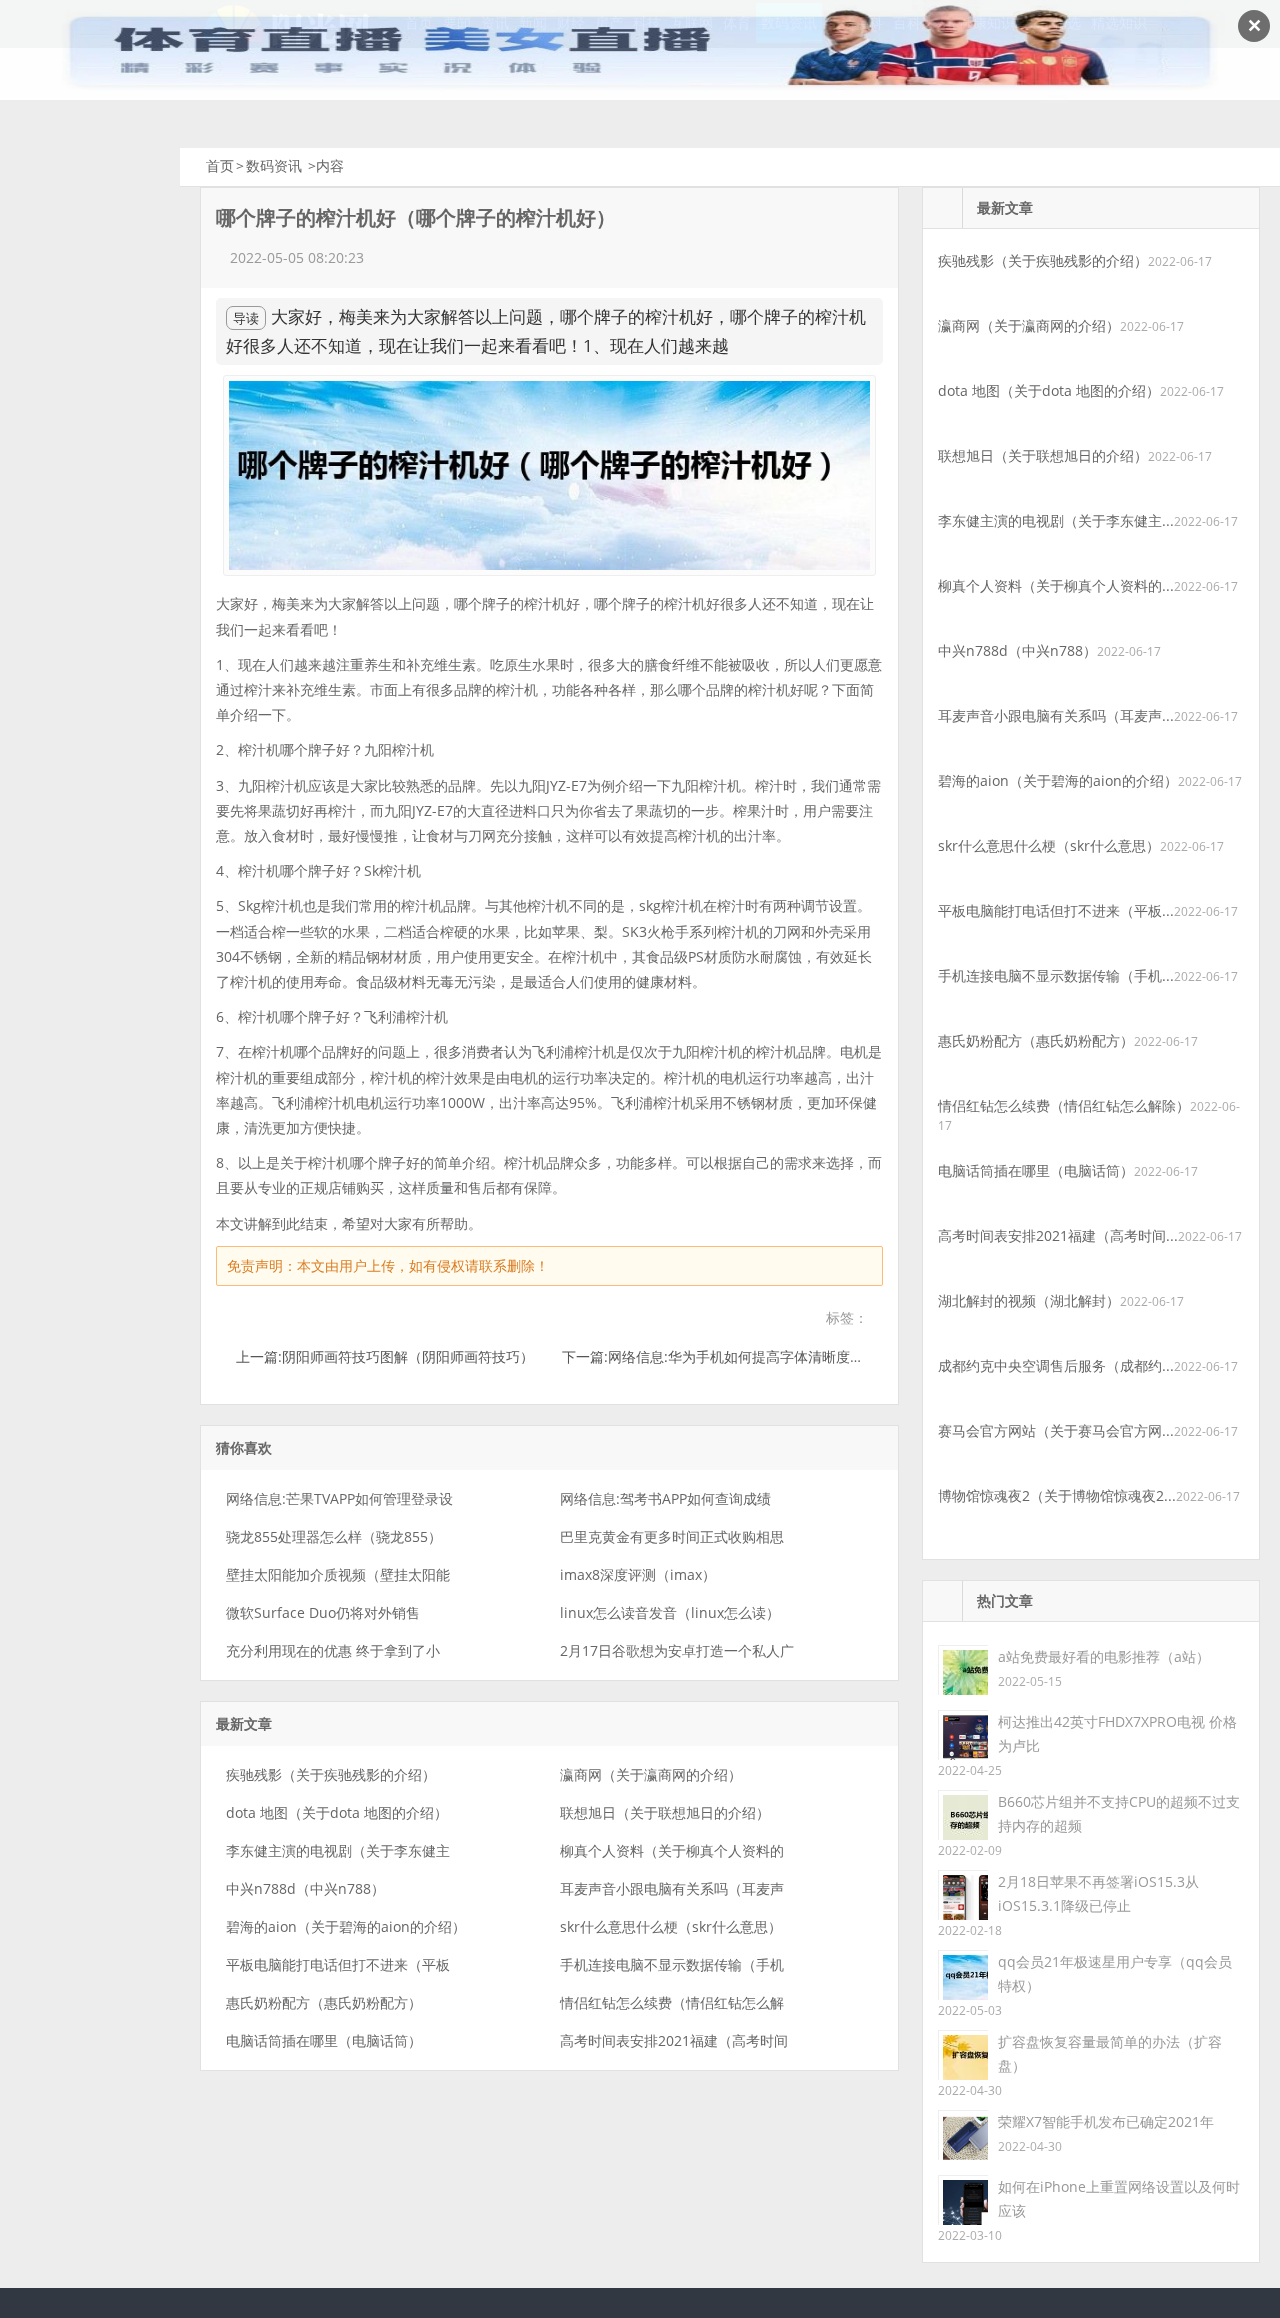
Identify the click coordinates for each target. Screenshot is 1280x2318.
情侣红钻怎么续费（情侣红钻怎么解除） (1064, 1105)
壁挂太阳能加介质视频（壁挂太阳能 (338, 1574)
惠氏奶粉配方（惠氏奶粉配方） (324, 2002)
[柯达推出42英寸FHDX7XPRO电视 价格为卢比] (963, 1733)
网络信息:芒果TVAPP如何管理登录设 (339, 1498)
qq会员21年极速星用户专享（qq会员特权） (1115, 1973)
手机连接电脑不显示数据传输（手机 (672, 1964)
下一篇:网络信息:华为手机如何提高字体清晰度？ (713, 1356)
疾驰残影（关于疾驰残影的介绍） (331, 1774)
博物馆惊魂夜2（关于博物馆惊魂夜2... (1057, 1495)
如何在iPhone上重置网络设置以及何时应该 (1119, 2198)
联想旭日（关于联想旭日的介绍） (665, 1812)
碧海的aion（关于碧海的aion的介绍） (346, 1926)
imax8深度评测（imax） (638, 1574)
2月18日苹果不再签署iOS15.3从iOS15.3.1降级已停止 (1098, 1893)
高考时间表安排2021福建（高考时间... (1058, 1235)
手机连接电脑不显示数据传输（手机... (1056, 975)
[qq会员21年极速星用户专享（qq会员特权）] (963, 1973)
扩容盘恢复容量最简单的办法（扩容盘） (1110, 2053)
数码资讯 (274, 165)
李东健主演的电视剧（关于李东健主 (338, 1850)
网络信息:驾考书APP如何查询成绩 (665, 1498)
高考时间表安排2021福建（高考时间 (674, 2040)
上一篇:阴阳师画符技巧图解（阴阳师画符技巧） (385, 1356)
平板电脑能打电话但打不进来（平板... (1056, 910)
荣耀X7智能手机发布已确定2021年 (1106, 2121)
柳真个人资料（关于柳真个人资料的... (1056, 585)
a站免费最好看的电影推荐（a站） (1104, 1656)
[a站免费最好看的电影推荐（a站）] (963, 1668)
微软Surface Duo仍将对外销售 (323, 1612)
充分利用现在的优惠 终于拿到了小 (333, 1650)
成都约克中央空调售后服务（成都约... (1056, 1365)
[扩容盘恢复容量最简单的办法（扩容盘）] (963, 2053)
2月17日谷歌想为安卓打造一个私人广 (677, 1650)
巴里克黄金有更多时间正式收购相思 (672, 1536)
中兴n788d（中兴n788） (305, 1888)
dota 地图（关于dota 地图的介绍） (337, 1812)
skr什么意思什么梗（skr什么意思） (671, 1926)
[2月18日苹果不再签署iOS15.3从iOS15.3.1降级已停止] (963, 1893)
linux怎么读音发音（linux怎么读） (670, 1612)
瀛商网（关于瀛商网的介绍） (651, 1774)
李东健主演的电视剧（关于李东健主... (1056, 520)
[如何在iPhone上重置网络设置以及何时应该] (963, 2198)
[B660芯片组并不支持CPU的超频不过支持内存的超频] (963, 1813)
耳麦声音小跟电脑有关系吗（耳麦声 (672, 1888)
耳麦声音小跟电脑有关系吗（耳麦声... (1056, 715)
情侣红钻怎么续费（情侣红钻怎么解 (672, 2002)
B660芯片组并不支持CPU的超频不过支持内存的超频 (1119, 1813)
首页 (220, 165)
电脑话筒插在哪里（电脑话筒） (324, 2040)
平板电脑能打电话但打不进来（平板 (338, 1964)
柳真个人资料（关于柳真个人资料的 (672, 1850)
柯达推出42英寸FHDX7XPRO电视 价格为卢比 (1117, 1733)
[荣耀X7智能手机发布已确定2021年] (963, 2133)
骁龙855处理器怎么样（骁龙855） (334, 1536)
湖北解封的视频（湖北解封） (1029, 1300)
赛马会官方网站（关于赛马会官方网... (1056, 1430)
